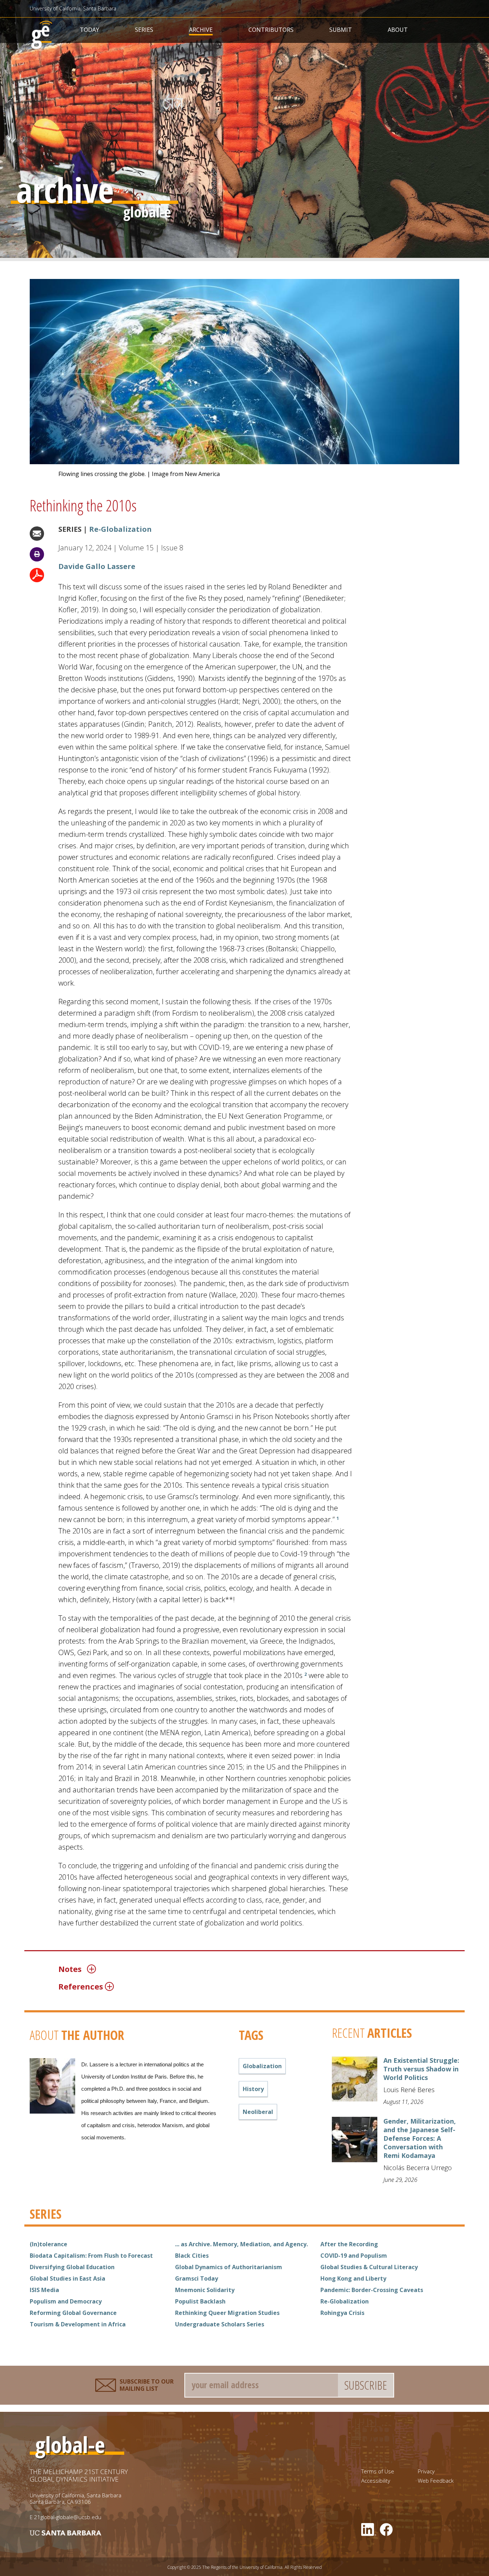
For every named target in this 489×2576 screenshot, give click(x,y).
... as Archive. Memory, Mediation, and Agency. (241, 2244)
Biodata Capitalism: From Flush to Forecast (91, 2256)
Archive (201, 30)
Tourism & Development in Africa (78, 2324)
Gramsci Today (197, 2278)
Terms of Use (378, 2471)
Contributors (271, 30)
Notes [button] (70, 1969)
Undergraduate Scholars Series (220, 2324)
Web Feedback (436, 2481)
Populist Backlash (200, 2301)
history (253, 2089)
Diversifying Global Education (72, 2267)
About (398, 30)
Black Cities (192, 2256)
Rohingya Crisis (342, 2313)
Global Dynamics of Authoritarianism (229, 2267)
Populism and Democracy (66, 2301)
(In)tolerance (49, 2244)
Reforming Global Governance (73, 2313)
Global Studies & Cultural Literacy (369, 2267)
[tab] (209, 1969)
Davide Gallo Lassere (97, 566)
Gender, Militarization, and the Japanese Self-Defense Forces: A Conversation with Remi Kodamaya (420, 2138)
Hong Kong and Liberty (353, 2278)
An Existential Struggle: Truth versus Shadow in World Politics (421, 2069)
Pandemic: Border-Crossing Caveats (372, 2290)
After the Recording (349, 2244)
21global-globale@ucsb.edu (68, 2517)
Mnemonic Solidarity (205, 2290)
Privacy (426, 2471)
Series (144, 30)
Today (89, 30)
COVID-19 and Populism (354, 2256)
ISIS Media (44, 2290)
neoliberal (258, 2112)
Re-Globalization (120, 529)
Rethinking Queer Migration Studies (227, 2313)
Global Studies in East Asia (67, 2278)
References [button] (81, 1986)
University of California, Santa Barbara (73, 8)
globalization (262, 2066)
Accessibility (376, 2481)
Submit (341, 30)
